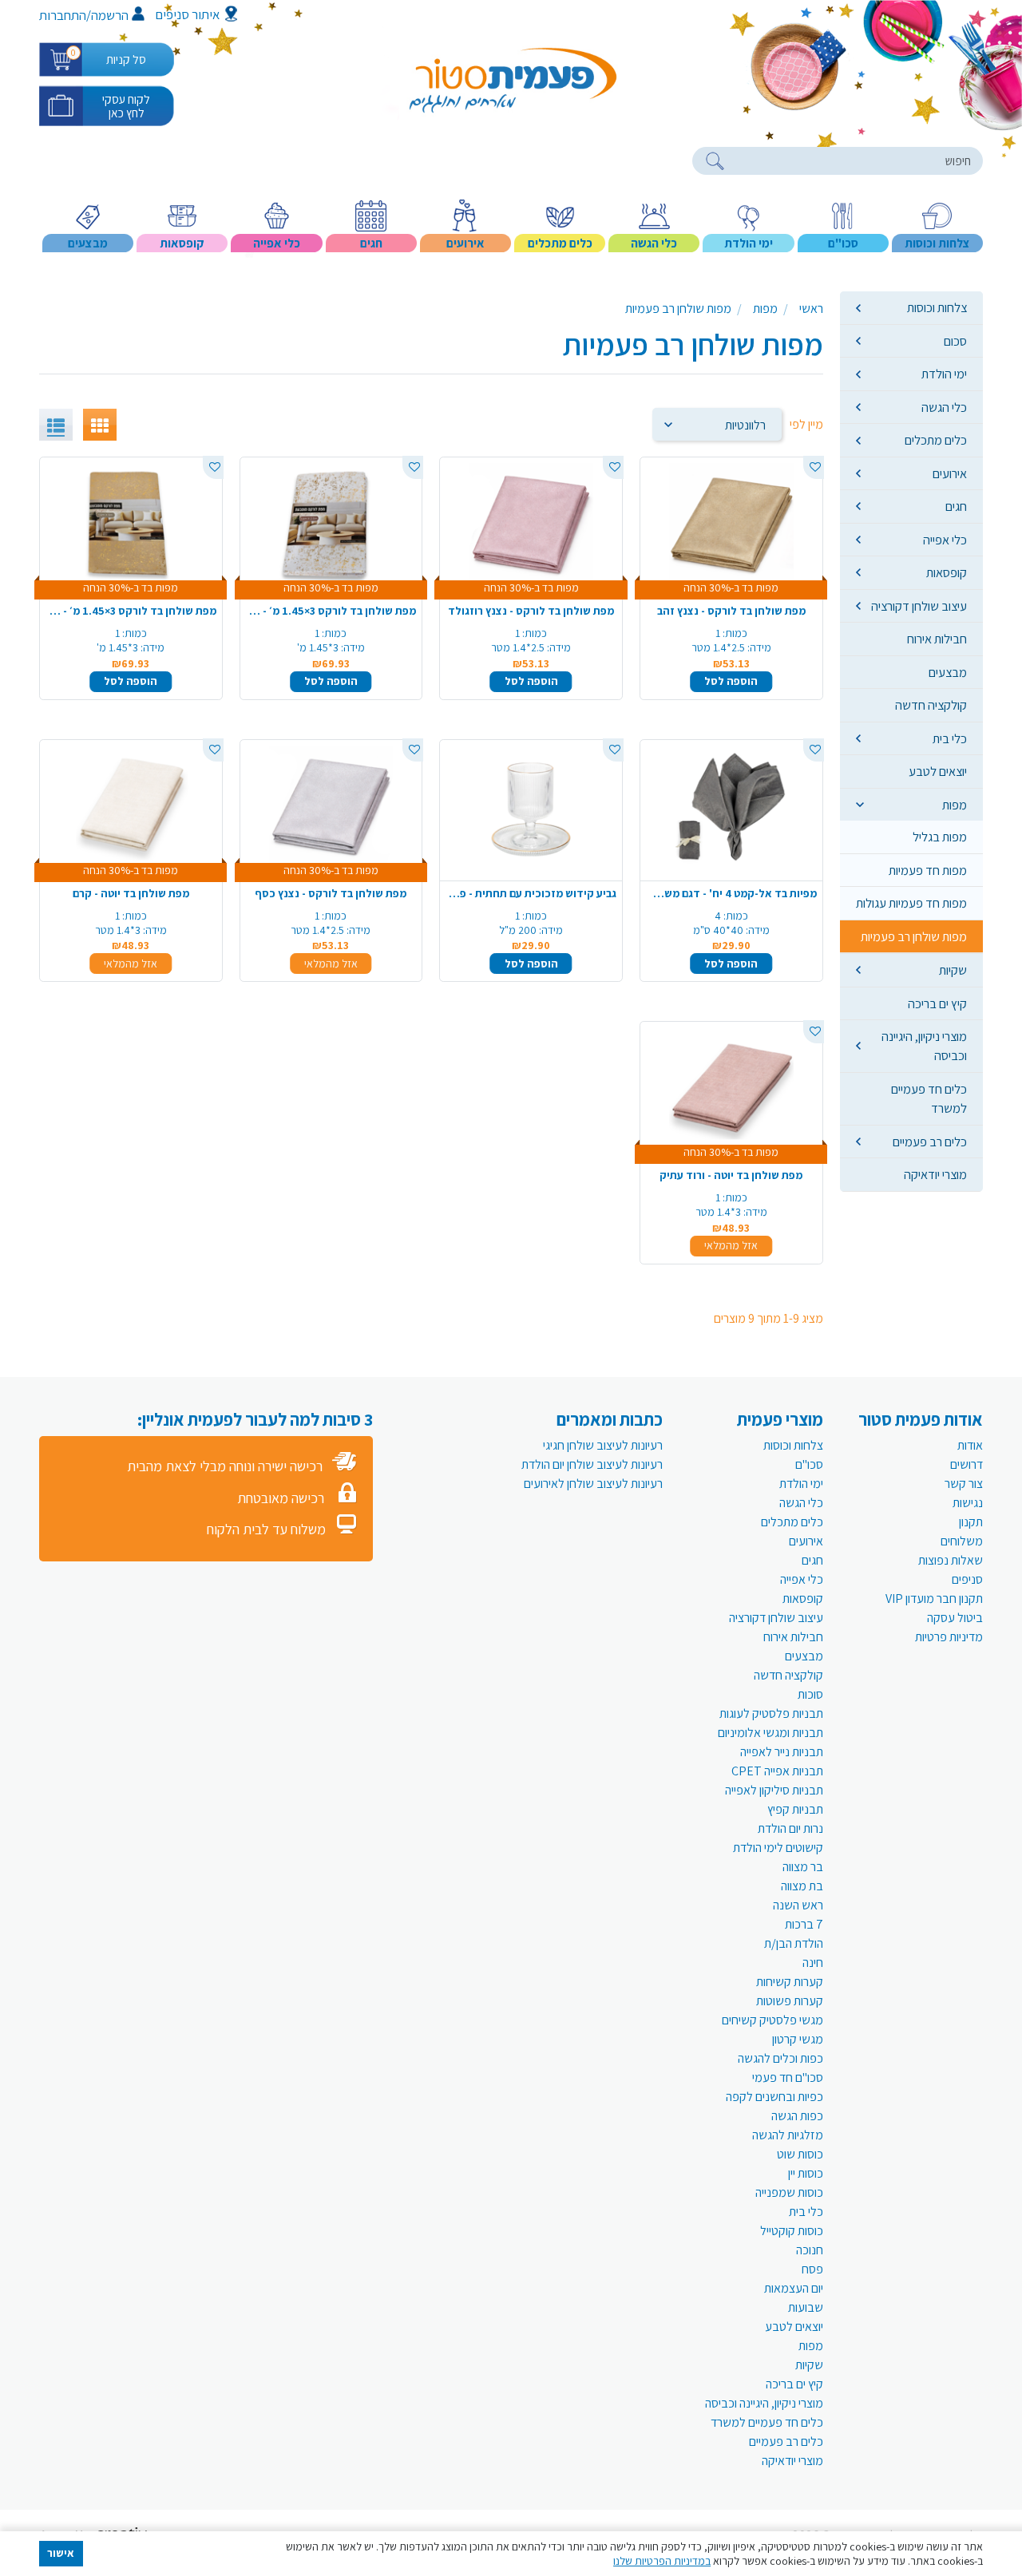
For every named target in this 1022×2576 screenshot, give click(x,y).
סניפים (967, 1579)
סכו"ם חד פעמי (788, 2077)
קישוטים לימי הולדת (778, 1848)
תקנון (971, 1522)
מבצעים (948, 672)
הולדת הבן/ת (794, 1943)
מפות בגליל (940, 837)
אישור (61, 2553)
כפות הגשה (797, 2116)
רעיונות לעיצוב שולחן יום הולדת (592, 1464)
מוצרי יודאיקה (935, 1174)
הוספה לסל (731, 681)
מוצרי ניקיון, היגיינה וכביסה (924, 1046)
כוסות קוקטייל (792, 2231)
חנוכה (810, 2250)
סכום (955, 341)
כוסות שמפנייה (789, 2192)
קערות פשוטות (790, 2001)
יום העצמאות (794, 2288)
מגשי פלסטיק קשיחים (772, 2020)
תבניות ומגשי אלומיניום (770, 1733)
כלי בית (950, 738)
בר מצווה (803, 1867)
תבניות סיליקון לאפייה (774, 1790)
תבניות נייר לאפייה (782, 1752)
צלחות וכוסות (937, 307)
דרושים (967, 1464)
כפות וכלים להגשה (780, 2058)
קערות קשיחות (790, 1982)
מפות (955, 805)
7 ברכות (804, 1924)
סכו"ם (809, 1464)
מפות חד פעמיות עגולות (911, 903)
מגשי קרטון (798, 2039)
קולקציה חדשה (931, 705)
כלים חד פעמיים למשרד (929, 1098)
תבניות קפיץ (795, 1809)
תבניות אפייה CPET (777, 1771)
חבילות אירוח (937, 639)
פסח (812, 2269)
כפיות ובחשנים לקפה (774, 2097)
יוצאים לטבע (938, 771)
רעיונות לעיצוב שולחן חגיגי (603, 1445)
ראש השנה (798, 1905)
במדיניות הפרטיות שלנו (662, 2561)
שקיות (953, 970)
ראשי (811, 309)
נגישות (968, 1503)
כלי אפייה (945, 540)
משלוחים (962, 1541)
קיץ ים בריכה (937, 1003)
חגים (956, 506)
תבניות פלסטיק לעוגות (771, 1713)
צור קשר (964, 1484)
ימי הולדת (944, 374)
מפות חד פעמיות (928, 870)
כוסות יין (806, 2173)
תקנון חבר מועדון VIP (934, 1599)
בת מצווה (802, 1886)
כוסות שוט (800, 2154)
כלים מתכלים (936, 440)
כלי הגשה (944, 407)
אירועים (950, 473)
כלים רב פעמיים (930, 1142)
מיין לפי (806, 424)
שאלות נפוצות (951, 1560)
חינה (813, 1963)
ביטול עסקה (955, 1618)
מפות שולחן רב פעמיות (914, 936)
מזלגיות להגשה (788, 2135)
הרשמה (110, 15)
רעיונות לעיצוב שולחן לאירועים (593, 1484)
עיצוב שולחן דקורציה (919, 606)
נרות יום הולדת (790, 1828)
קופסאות (947, 572)
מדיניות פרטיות (949, 1637)
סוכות (810, 1694)
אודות (970, 1445)
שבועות (806, 2307)
